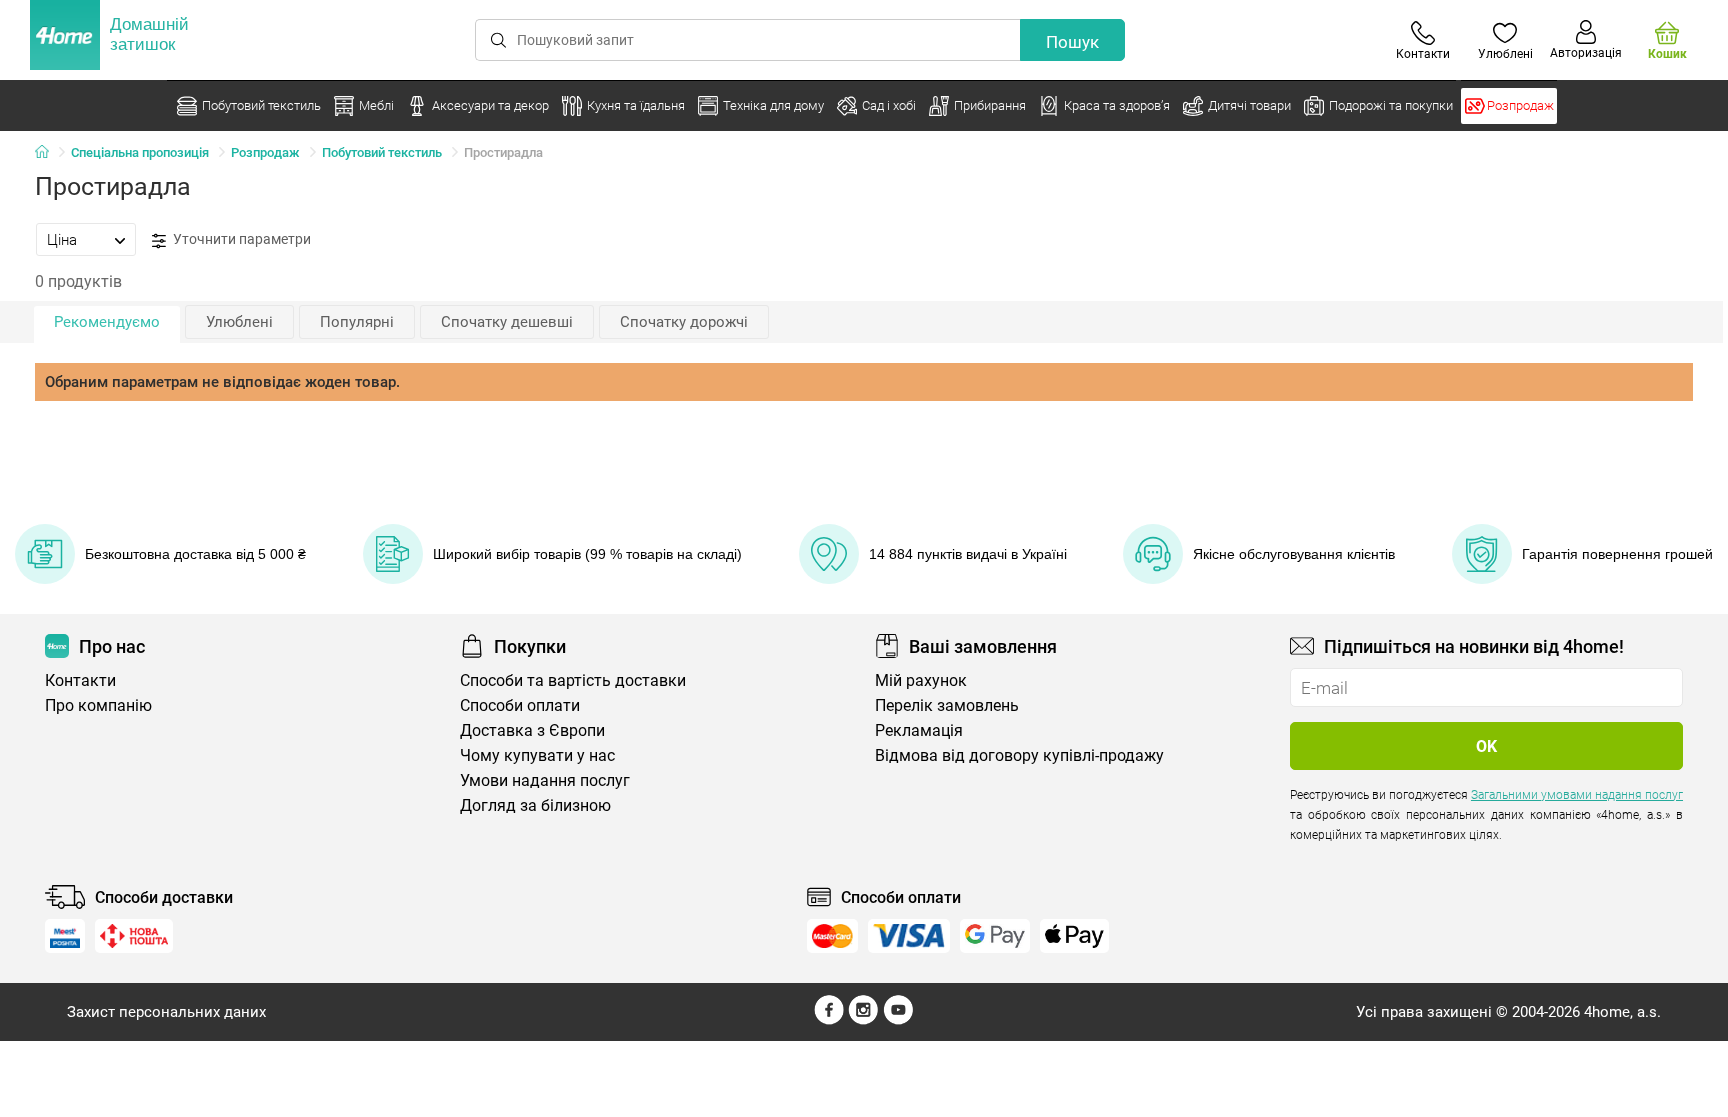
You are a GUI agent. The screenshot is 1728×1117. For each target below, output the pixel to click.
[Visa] (909, 936)
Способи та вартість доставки (573, 680)
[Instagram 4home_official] (863, 1020)
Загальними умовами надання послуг (1577, 795)
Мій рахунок (921, 680)
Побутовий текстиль (382, 152)
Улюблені (239, 322)
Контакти (80, 680)
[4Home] (49, 153)
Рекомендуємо (107, 322)
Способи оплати (520, 705)
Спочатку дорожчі (684, 322)
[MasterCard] (832, 936)
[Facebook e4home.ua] (829, 1020)
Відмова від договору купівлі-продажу (1019, 755)
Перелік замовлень (947, 705)
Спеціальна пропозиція (140, 152)
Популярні (357, 322)
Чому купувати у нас (537, 755)
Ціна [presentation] (62, 240)
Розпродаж (265, 152)
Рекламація (919, 730)
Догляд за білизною (535, 805)
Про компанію (98, 705)
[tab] (86, 239)
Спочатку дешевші (507, 322)
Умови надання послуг (545, 780)
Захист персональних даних (166, 1012)
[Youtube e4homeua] (898, 1020)
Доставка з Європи (532, 730)
